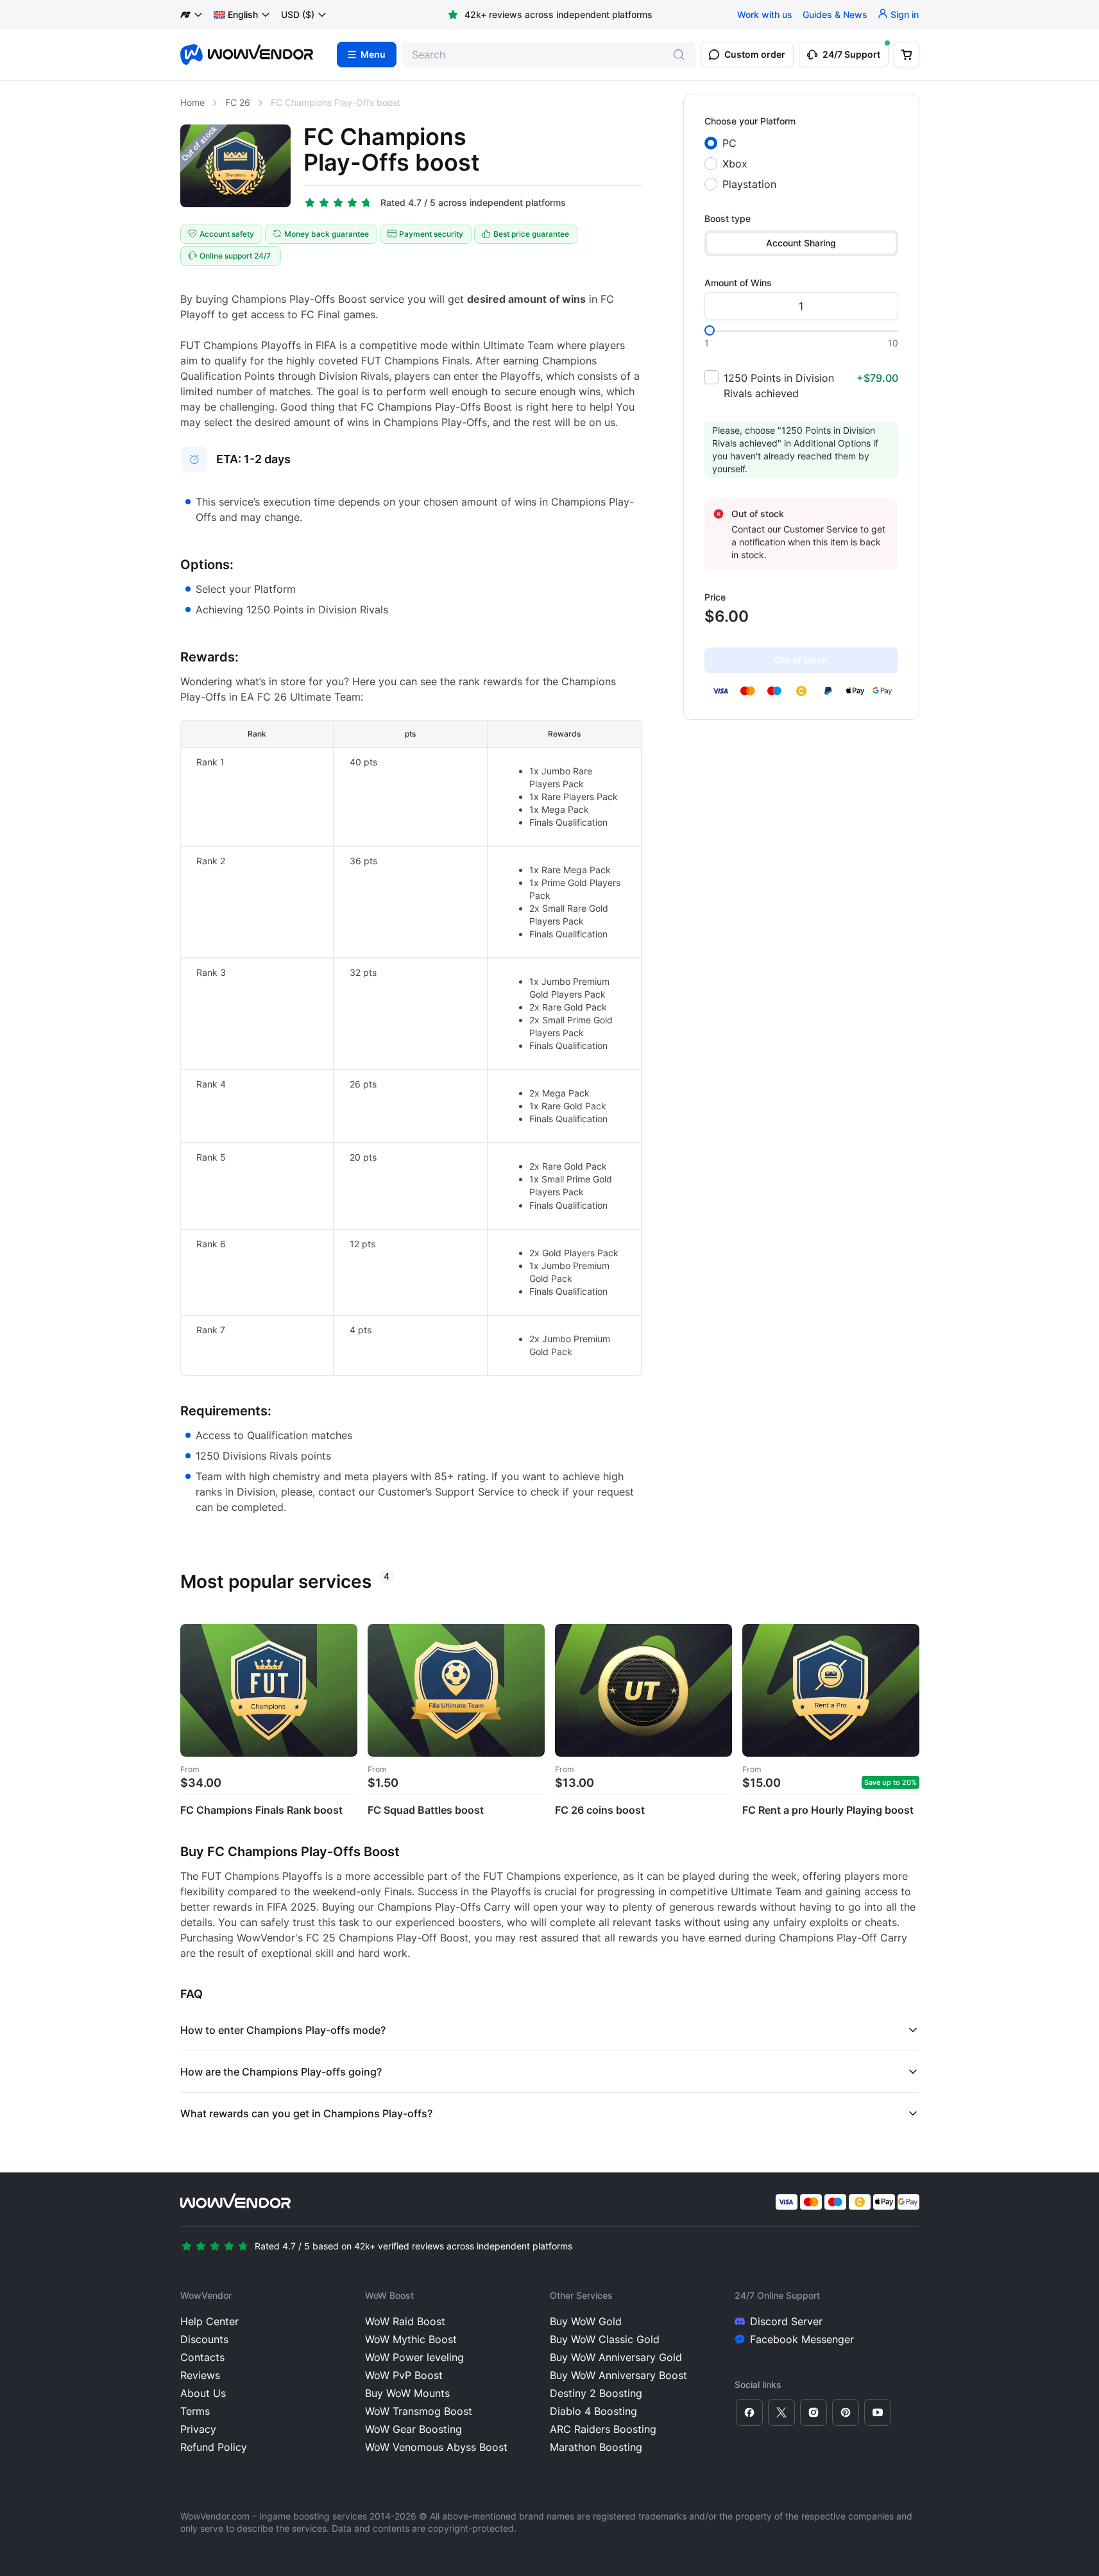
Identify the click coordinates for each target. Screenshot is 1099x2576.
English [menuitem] (243, 14)
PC (729, 143)
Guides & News (835, 14)
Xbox (735, 164)
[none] (242, 15)
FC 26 (238, 102)
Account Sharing (801, 243)
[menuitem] (236, 15)
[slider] (710, 330)
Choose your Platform (750, 121)
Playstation (749, 184)
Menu (373, 55)
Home (192, 102)
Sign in (905, 14)
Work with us (765, 14)
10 (893, 343)
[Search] (679, 55)
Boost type (728, 218)
